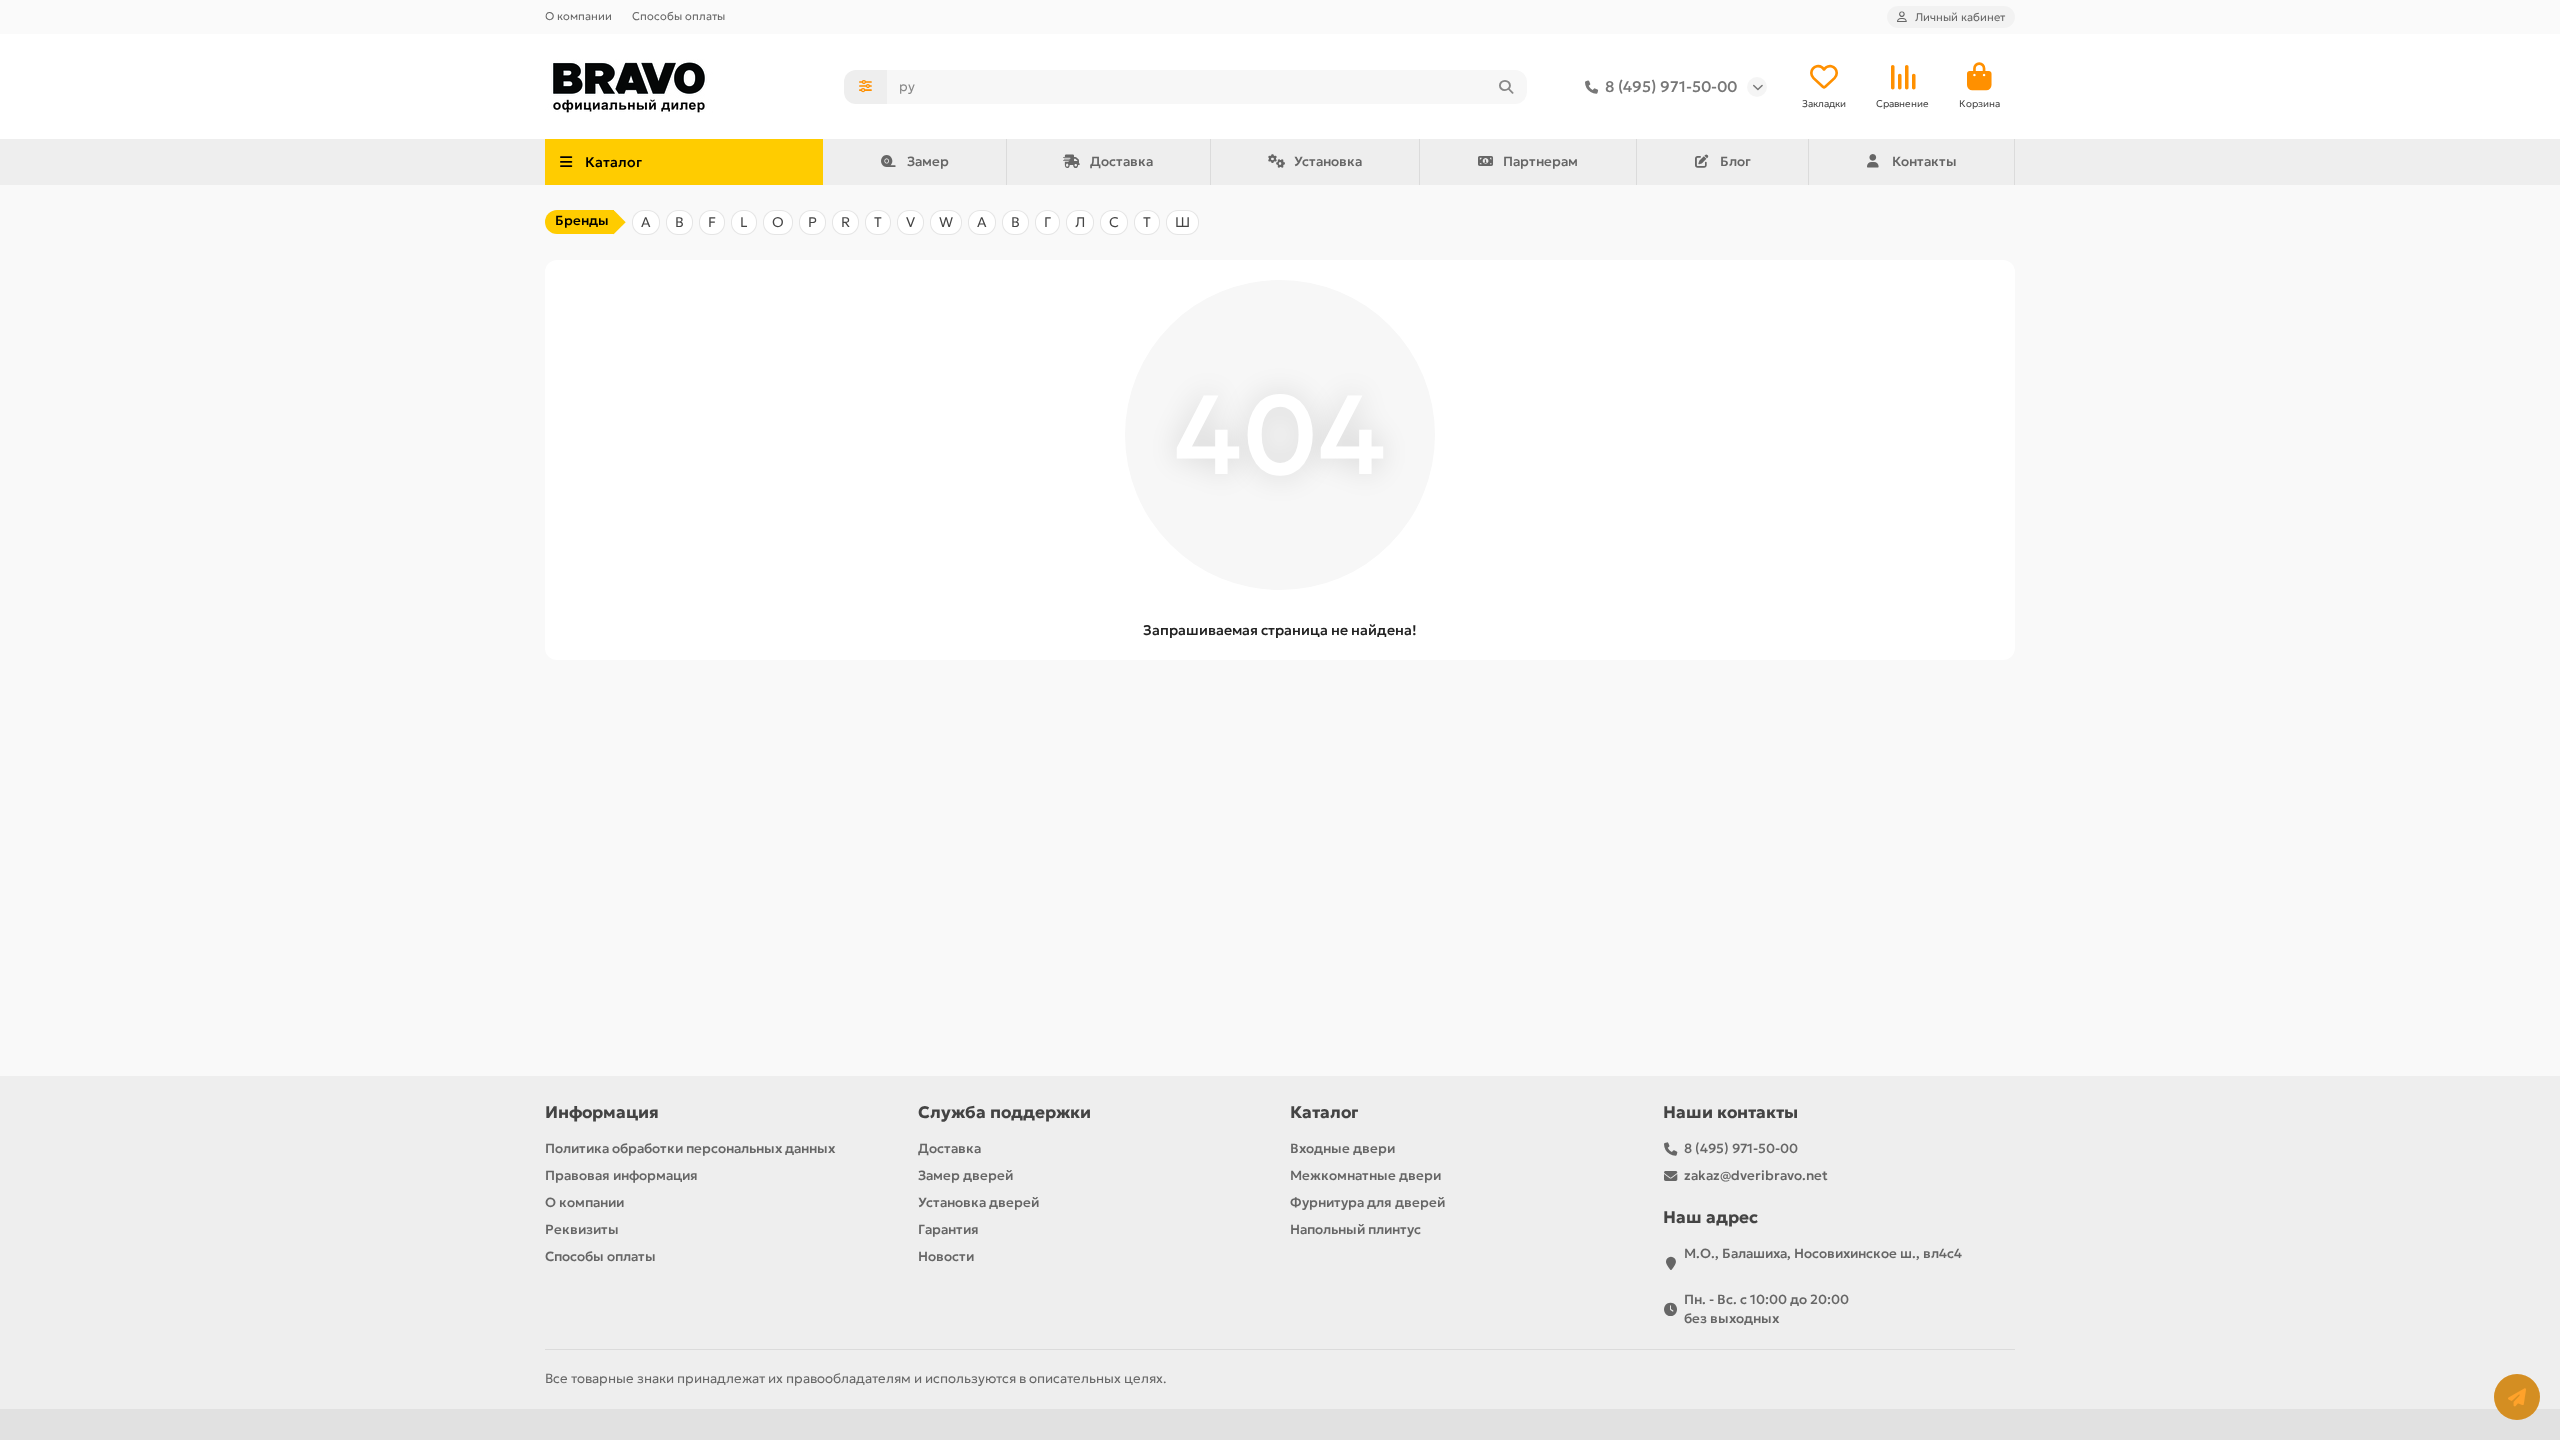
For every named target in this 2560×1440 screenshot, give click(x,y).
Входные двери (1342, 1148)
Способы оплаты (678, 16)
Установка (1328, 161)
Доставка (1121, 161)
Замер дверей (965, 1175)
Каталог (1324, 1112)
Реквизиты (582, 1229)
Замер (928, 161)
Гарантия (948, 1229)
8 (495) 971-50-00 (1671, 86)
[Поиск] (1506, 87)
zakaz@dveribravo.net (1756, 1175)
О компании (578, 16)
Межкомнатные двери (1365, 1175)
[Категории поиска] (865, 87)
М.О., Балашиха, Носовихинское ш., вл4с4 (1823, 1253)
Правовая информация (621, 1175)
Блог (1735, 161)
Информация (602, 1112)
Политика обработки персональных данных (690, 1148)
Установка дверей (978, 1202)
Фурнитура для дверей (1367, 1202)
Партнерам (1540, 161)
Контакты (1924, 161)
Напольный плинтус (1355, 1229)
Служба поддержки (1004, 1112)
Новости (946, 1256)
